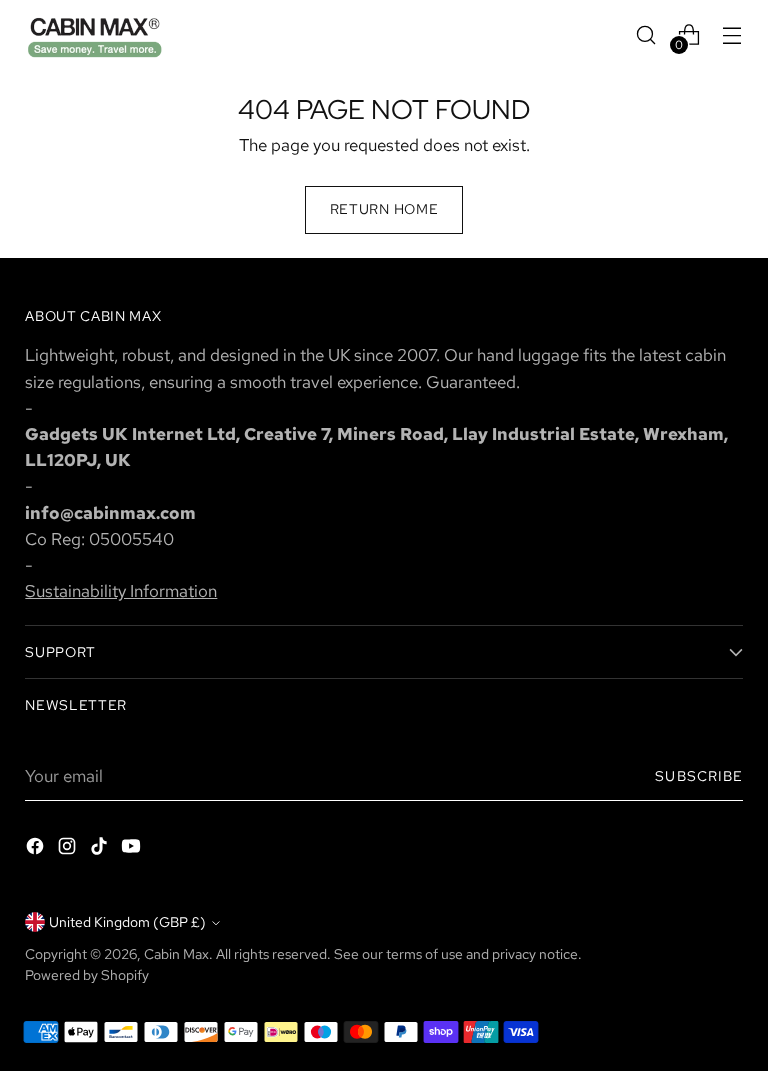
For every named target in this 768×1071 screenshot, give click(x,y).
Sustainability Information (121, 590)
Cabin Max (176, 954)
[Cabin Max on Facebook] (37, 849)
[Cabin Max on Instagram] (69, 849)
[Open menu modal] (732, 34)
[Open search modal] (646, 34)
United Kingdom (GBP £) (127, 922)
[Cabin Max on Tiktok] (101, 849)
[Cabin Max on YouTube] (133, 849)
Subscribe (698, 776)
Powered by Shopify (87, 975)
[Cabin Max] (95, 35)
